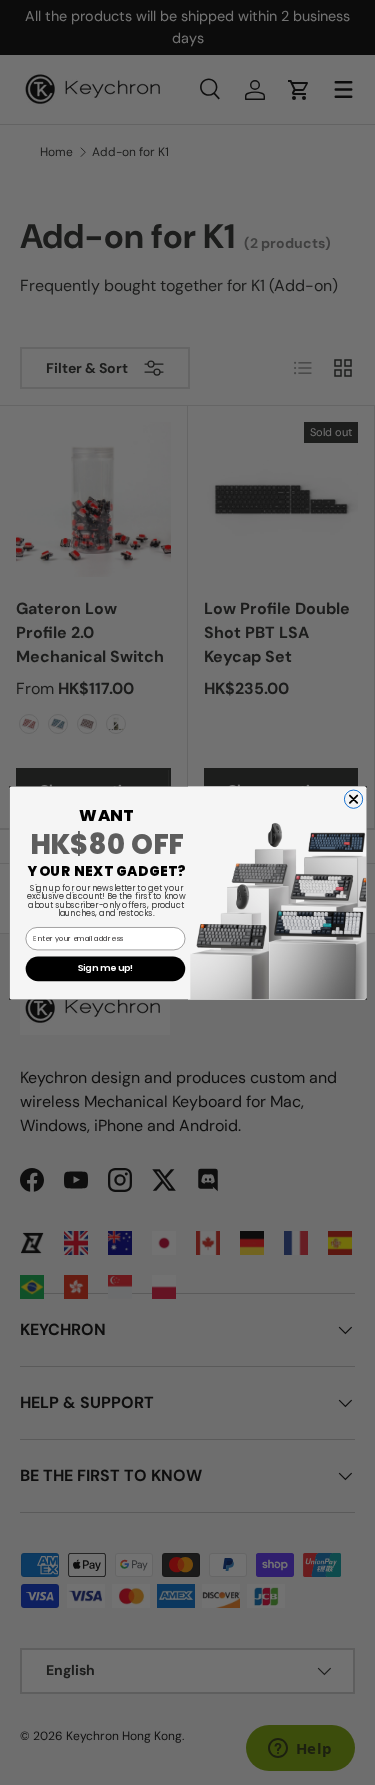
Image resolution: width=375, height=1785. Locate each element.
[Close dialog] (353, 799)
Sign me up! (105, 968)
